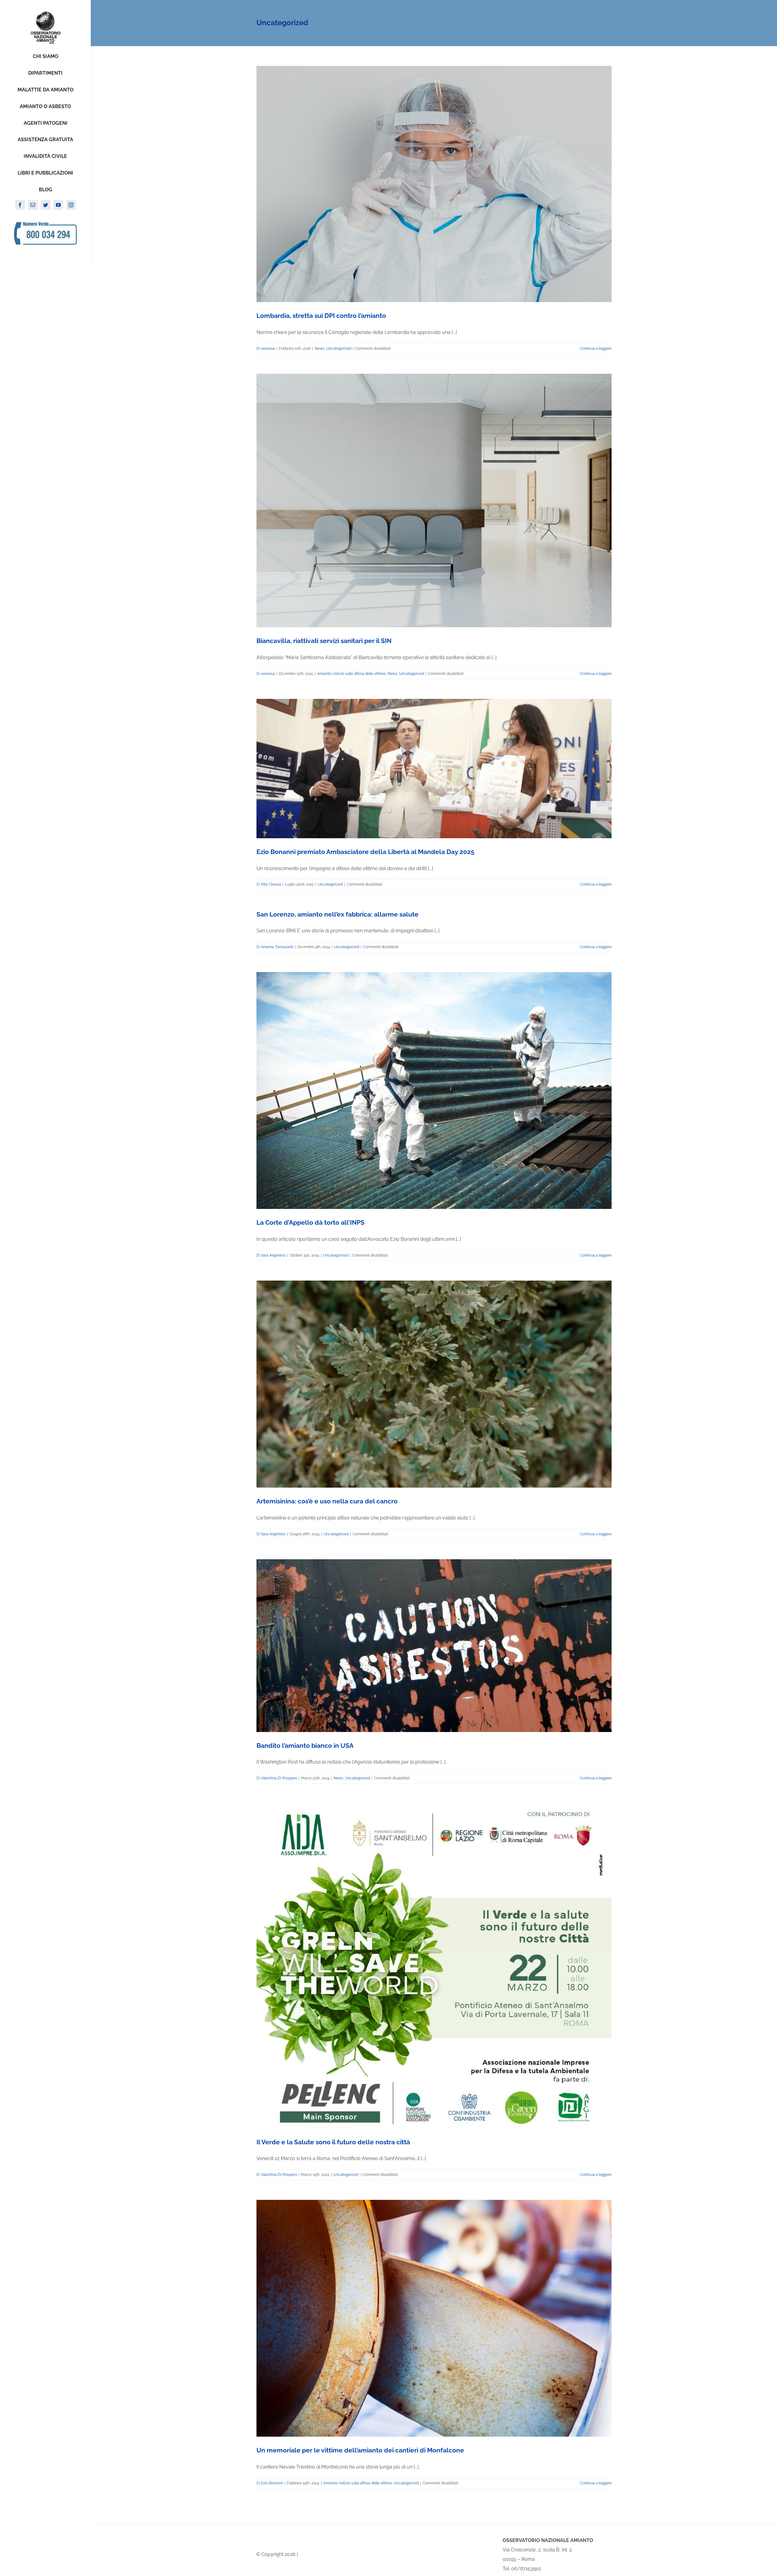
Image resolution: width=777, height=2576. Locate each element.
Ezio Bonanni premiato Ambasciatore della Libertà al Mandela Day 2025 (365, 852)
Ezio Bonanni (272, 2483)
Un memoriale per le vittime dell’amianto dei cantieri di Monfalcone (360, 2450)
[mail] (33, 205)
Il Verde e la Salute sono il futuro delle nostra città (333, 2142)
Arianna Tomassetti (277, 947)
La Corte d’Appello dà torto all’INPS (310, 1222)
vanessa (268, 349)
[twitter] (46, 205)
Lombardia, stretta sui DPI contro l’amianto (321, 316)
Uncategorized (339, 349)
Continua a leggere (596, 349)
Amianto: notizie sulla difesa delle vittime (351, 674)
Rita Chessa (271, 884)
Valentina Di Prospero (279, 1778)
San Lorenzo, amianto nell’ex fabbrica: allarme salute (338, 914)
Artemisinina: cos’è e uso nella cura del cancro (327, 1501)
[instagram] (71, 205)
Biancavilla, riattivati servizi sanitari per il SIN (324, 641)
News (320, 349)
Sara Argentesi (273, 1255)
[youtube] (58, 205)
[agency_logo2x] (46, 13)
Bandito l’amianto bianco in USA (305, 1746)
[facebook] (20, 205)
